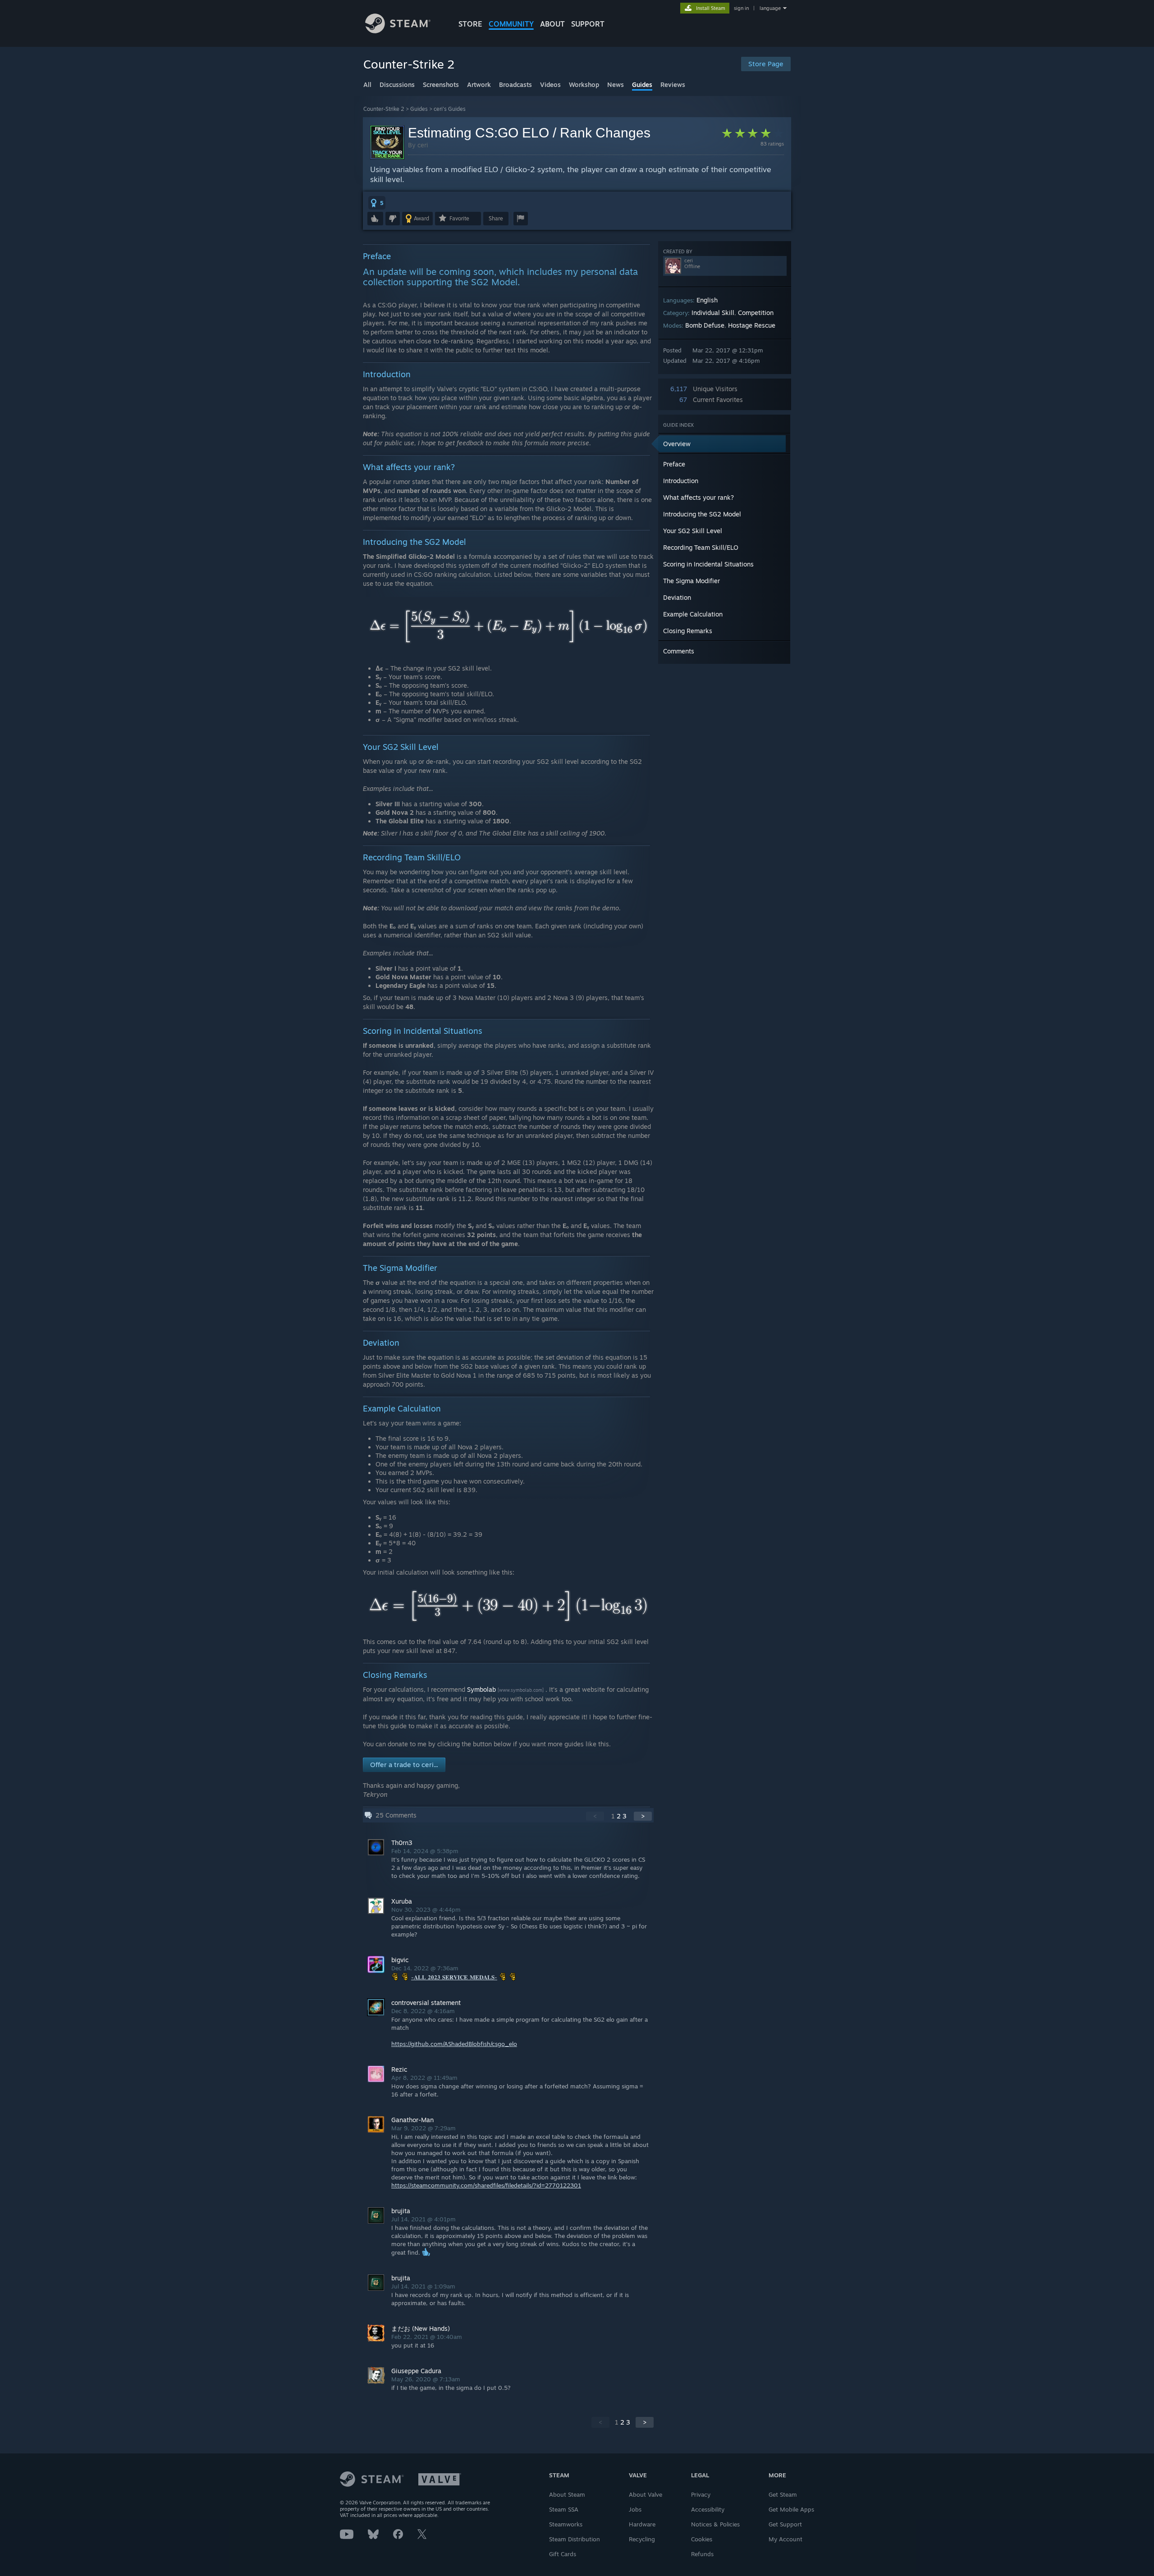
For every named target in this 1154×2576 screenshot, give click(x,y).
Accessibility (708, 2509)
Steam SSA (564, 2509)
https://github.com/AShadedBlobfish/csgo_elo (454, 2044)
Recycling (642, 2539)
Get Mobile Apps (791, 2509)
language (770, 8)
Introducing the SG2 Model (702, 514)
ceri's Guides (450, 109)
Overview (677, 444)
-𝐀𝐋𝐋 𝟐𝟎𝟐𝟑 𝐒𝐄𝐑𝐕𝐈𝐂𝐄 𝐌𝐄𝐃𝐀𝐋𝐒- (454, 1977)
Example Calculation (693, 614)
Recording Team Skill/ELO (701, 547)
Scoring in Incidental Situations (708, 564)
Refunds (702, 2554)
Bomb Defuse (705, 325)
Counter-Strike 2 (384, 109)
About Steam (567, 2494)
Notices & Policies (715, 2524)
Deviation (677, 597)
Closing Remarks (688, 631)
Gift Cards (563, 2554)
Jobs (635, 2509)
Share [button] (496, 218)
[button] (377, 203)
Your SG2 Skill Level (693, 531)
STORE (470, 24)
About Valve (646, 2494)
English (707, 300)
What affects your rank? (698, 497)
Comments (679, 651)
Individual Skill (713, 313)
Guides (419, 109)
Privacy (701, 2494)
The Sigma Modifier (691, 581)
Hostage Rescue (752, 325)
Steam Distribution (575, 2539)
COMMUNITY (511, 24)
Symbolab (481, 1689)
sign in (741, 8)
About (552, 24)
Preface (674, 464)
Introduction (681, 481)
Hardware (642, 2524)
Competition (756, 313)
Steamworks (566, 2524)
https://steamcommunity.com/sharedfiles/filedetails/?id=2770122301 (486, 2185)
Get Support (785, 2524)
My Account (785, 2539)
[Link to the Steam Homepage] (398, 31)
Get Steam (783, 2494)
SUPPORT (588, 24)
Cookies (702, 2539)
